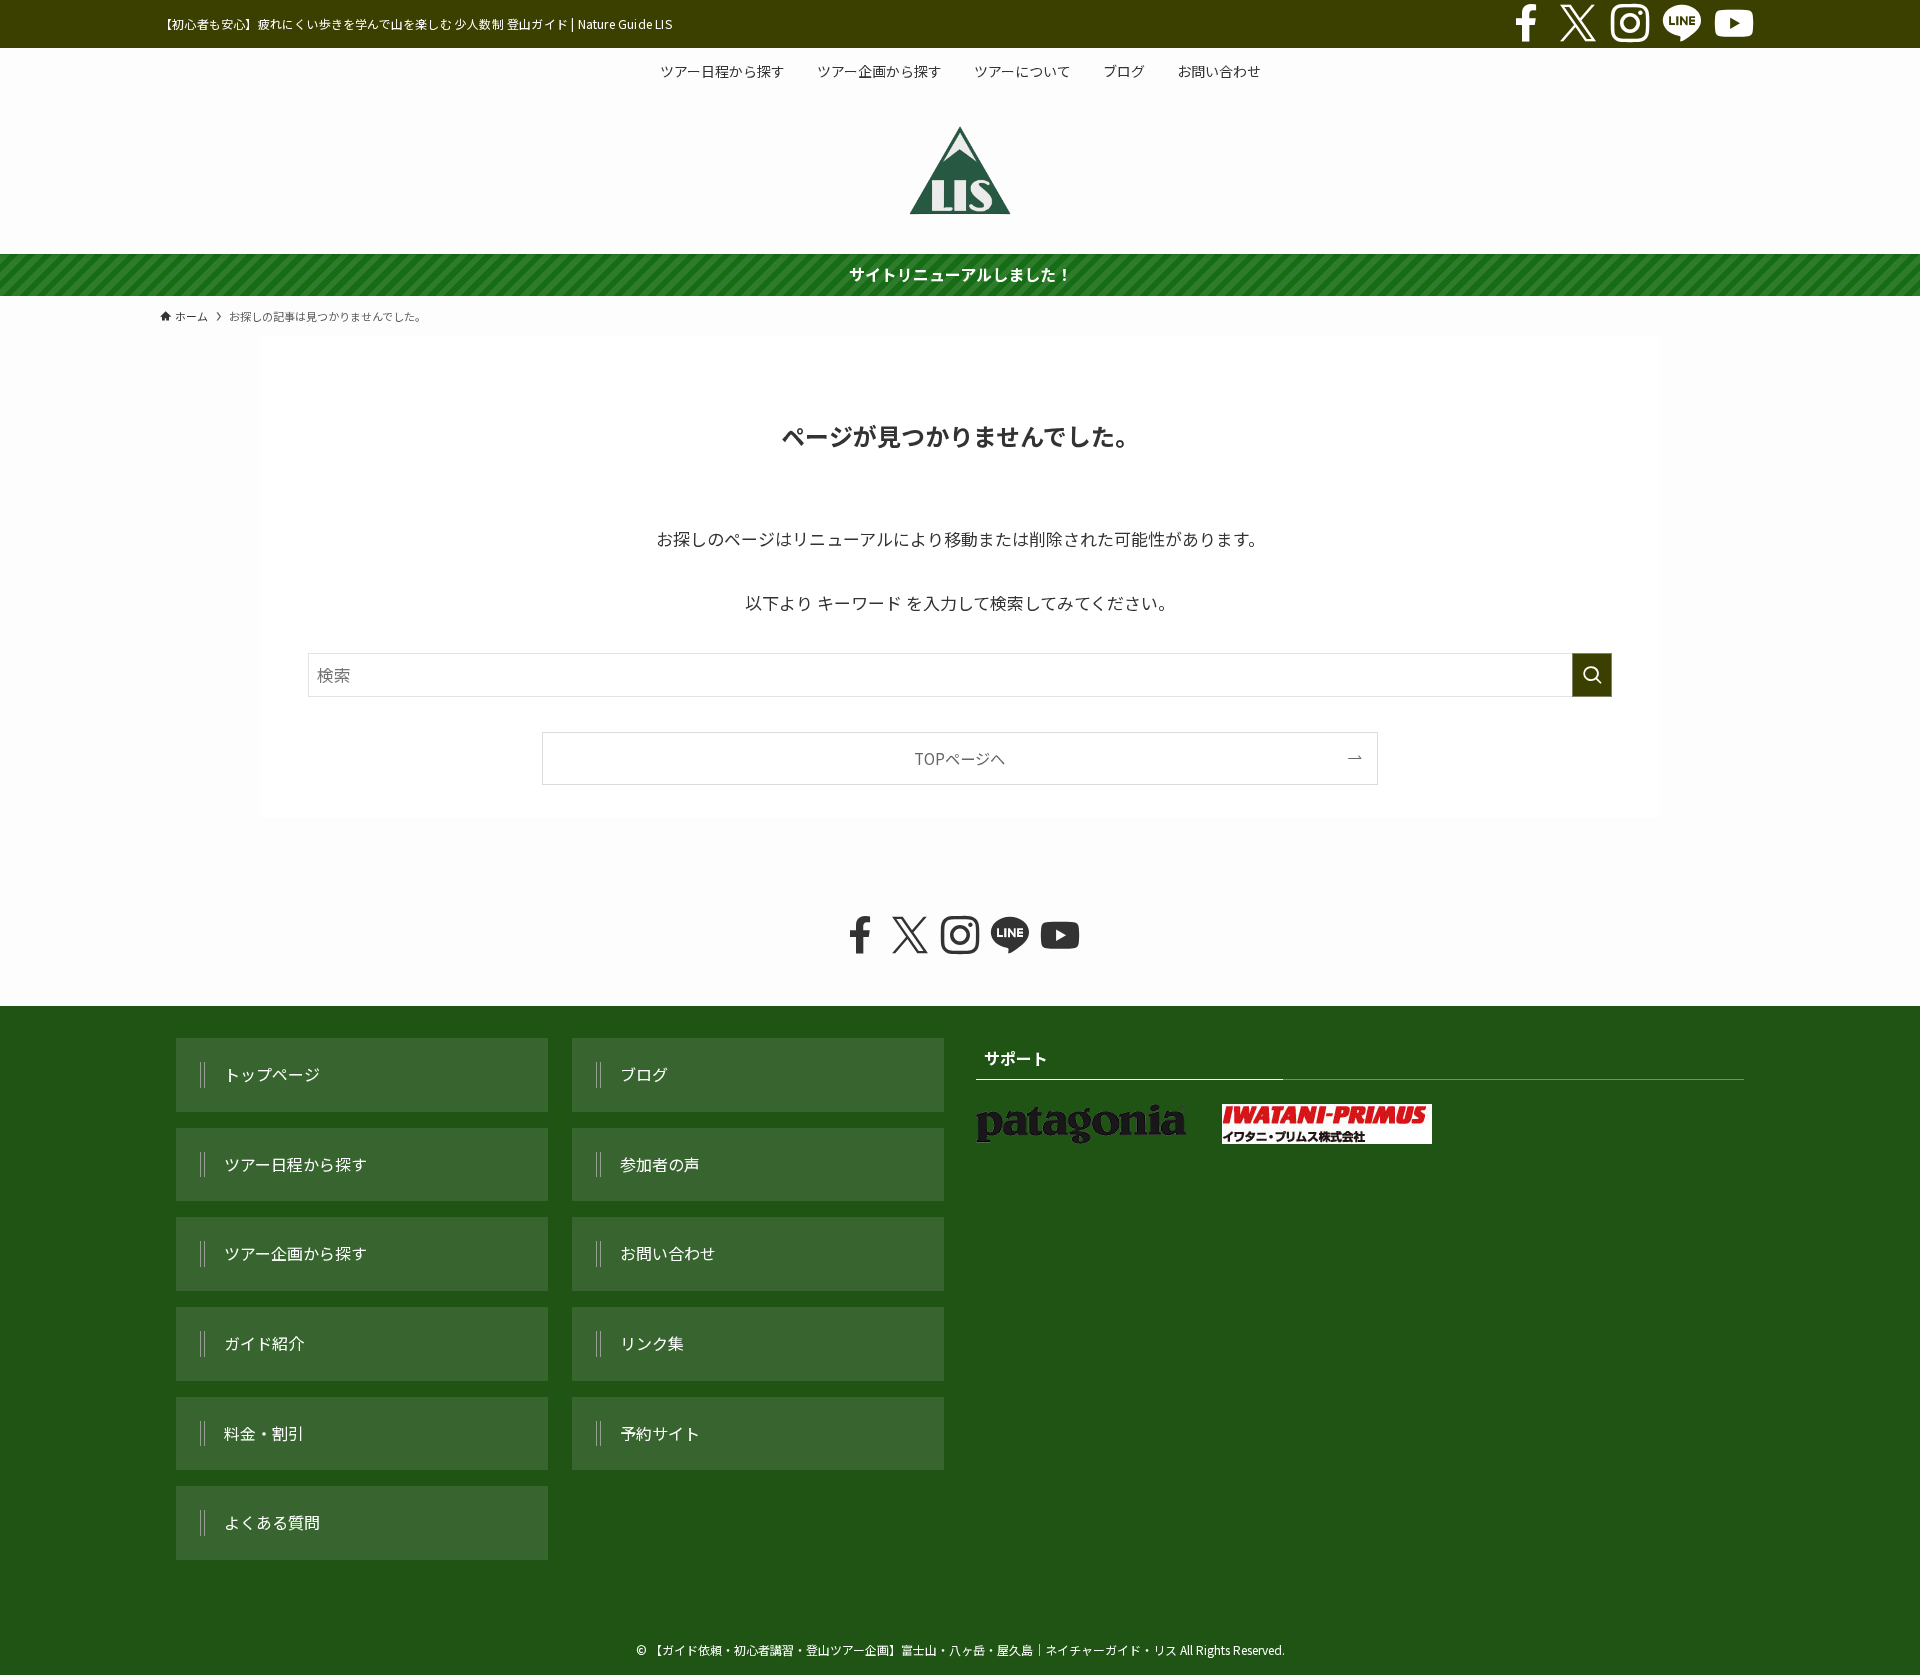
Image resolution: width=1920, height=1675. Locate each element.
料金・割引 (264, 1433)
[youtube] (1734, 24)
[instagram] (1630, 24)
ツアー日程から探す (295, 1164)
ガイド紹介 (264, 1343)
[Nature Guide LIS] (960, 170)
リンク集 (652, 1343)
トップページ (272, 1074)
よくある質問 (272, 1522)
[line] (1682, 24)
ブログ (644, 1074)
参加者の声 (660, 1164)
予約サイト (660, 1433)
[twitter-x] (1578, 24)
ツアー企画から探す (295, 1253)
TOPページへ (959, 758)
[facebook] (1526, 24)
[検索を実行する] (1592, 675)
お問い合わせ (668, 1253)
